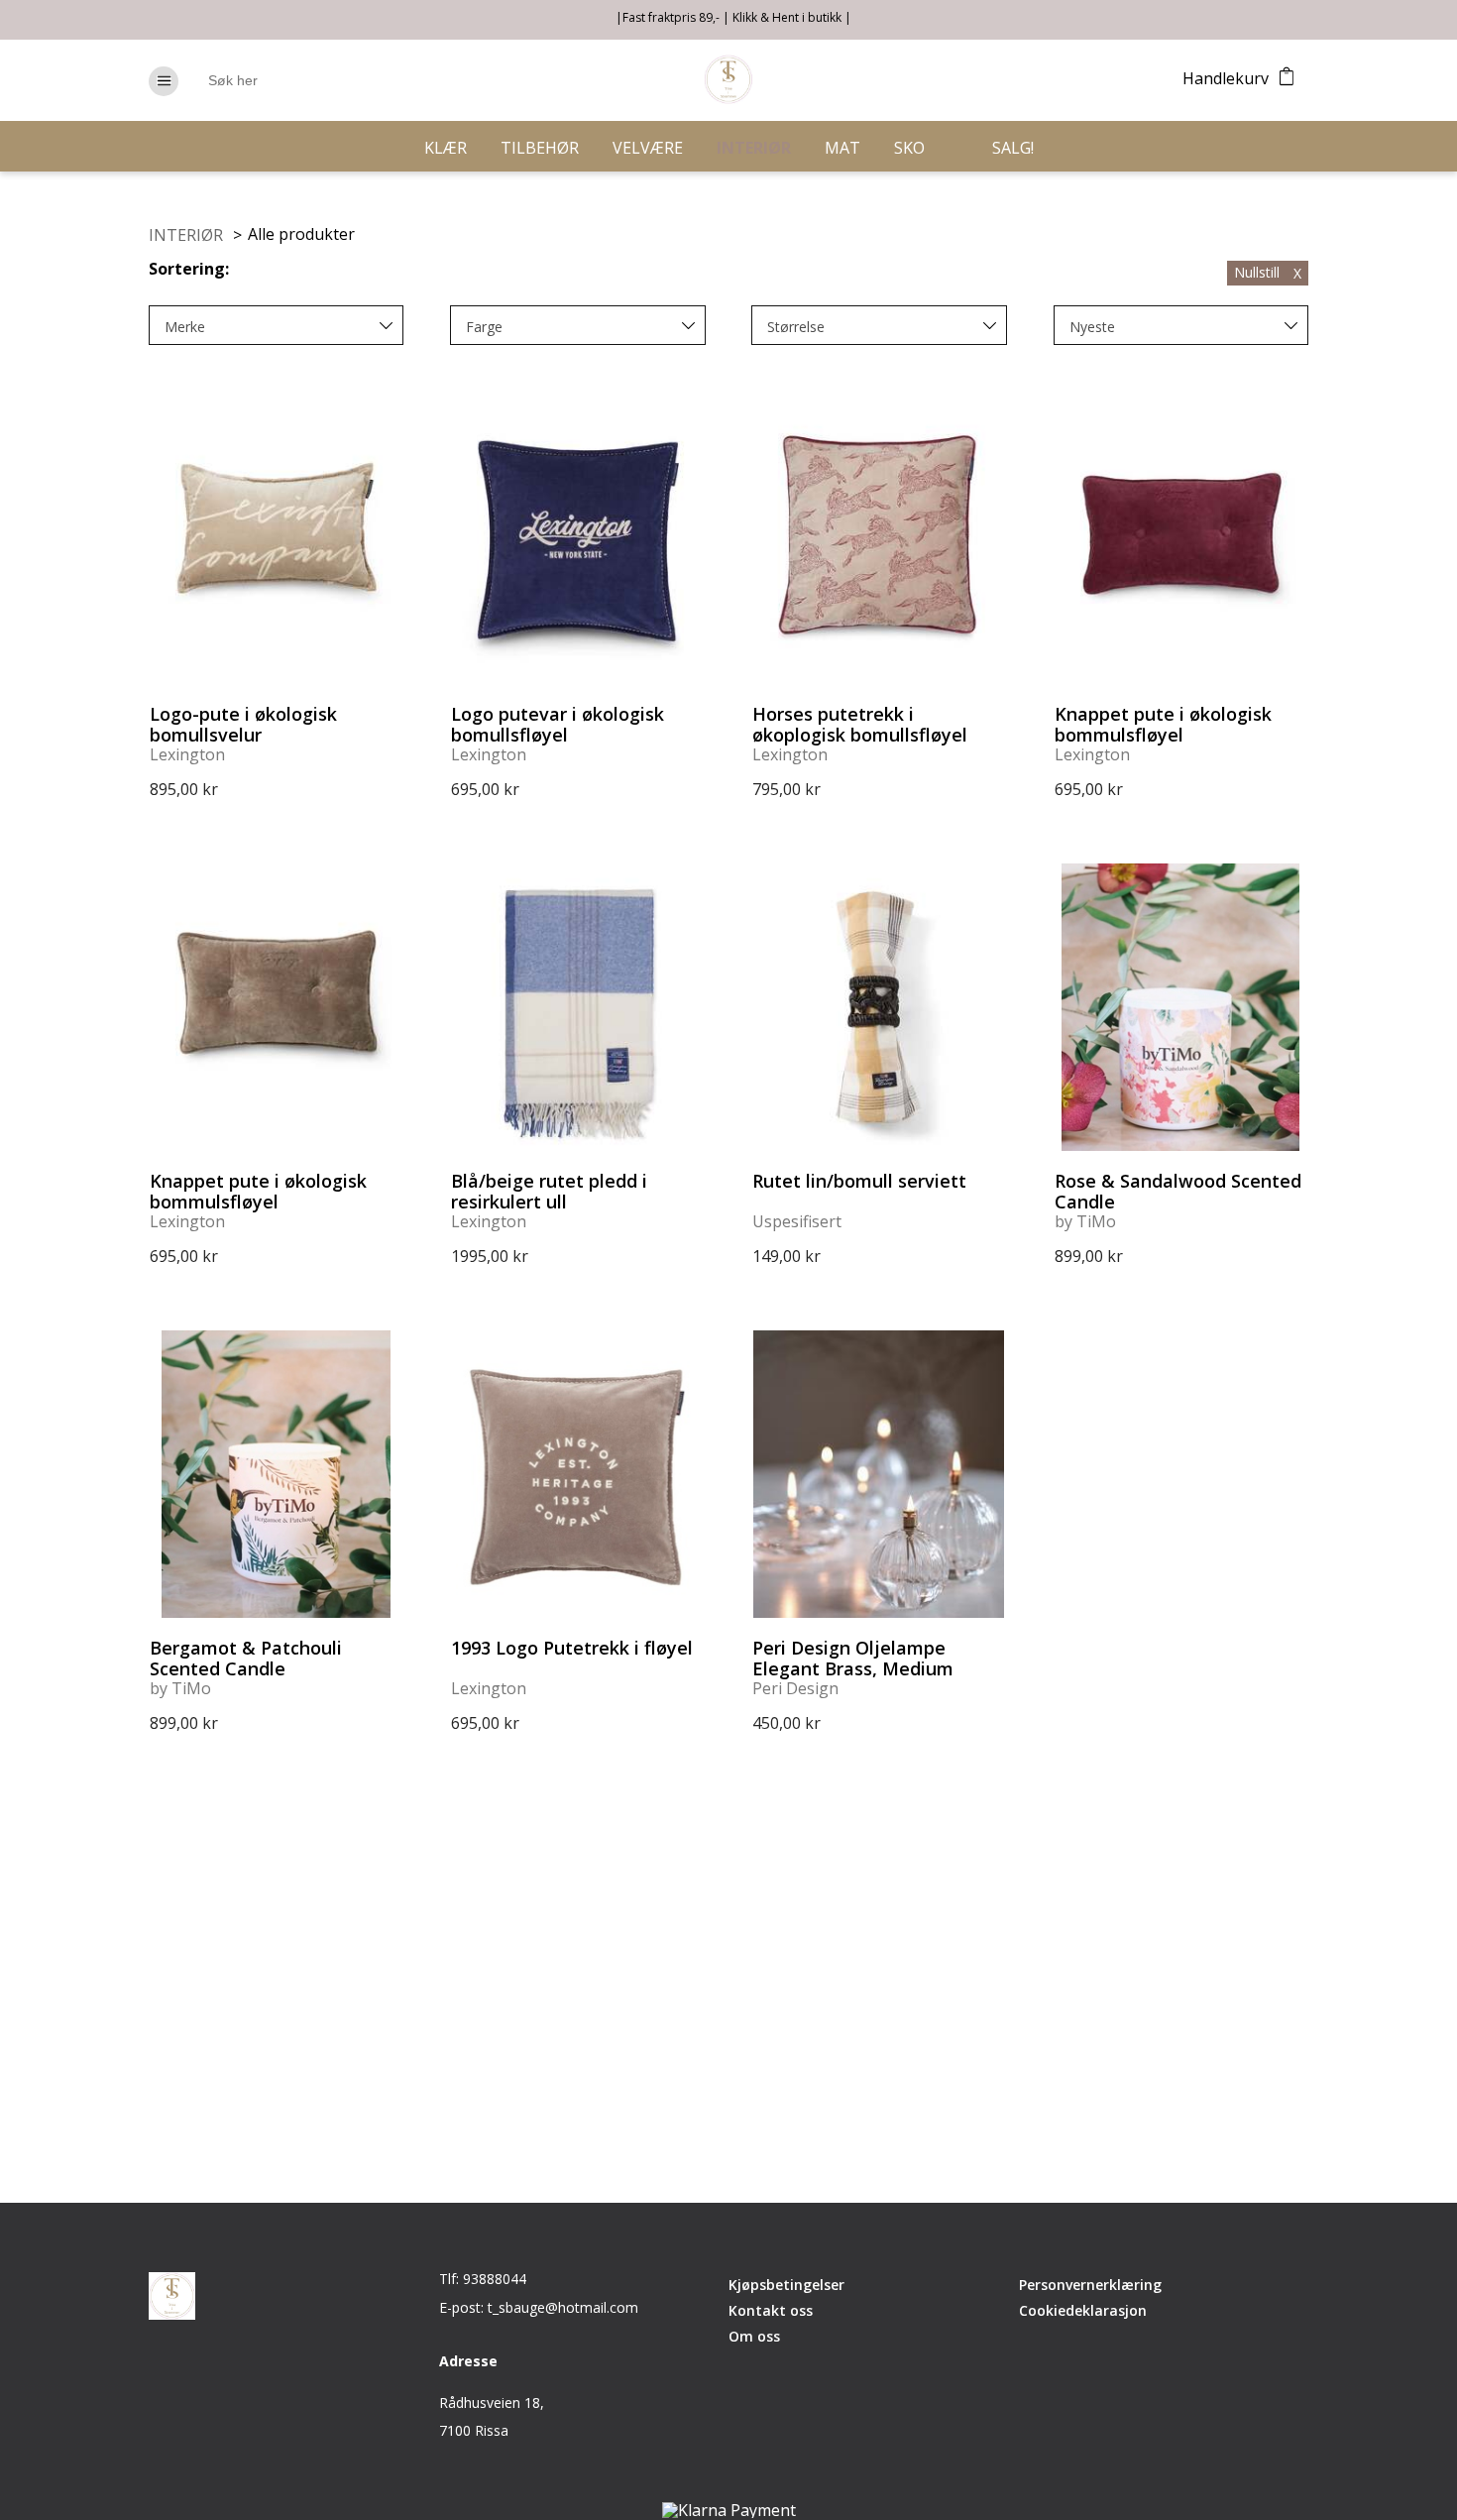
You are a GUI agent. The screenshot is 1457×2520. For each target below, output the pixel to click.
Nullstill (1268, 272)
